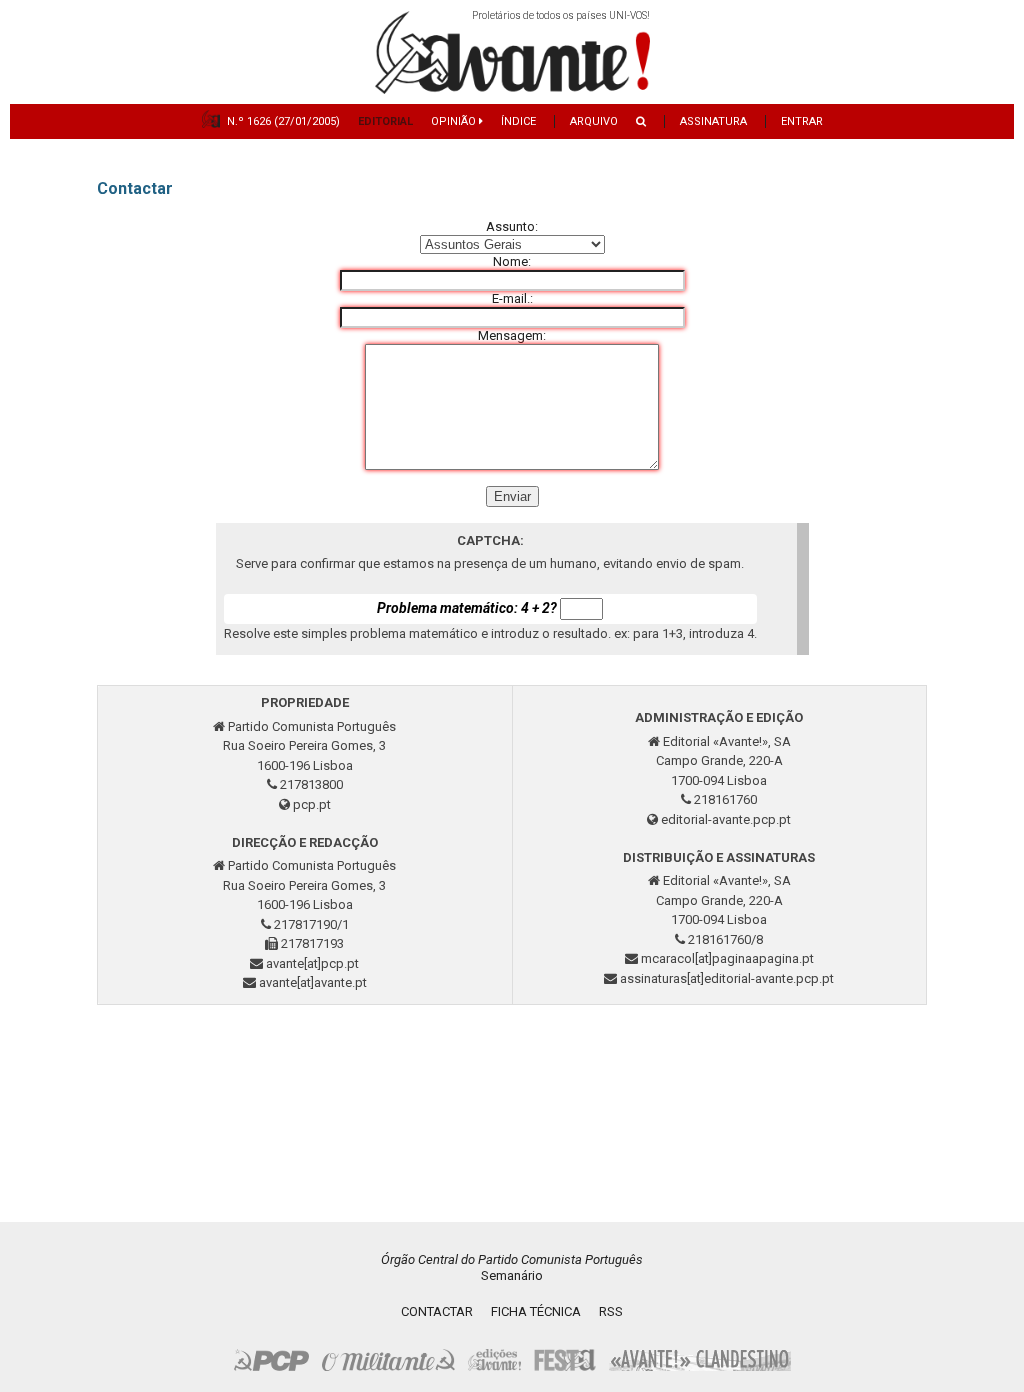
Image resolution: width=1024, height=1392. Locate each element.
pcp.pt (312, 804)
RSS (611, 1311)
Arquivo (594, 121)
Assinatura (713, 121)
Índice (518, 121)
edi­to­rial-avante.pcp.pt (726, 819)
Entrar (802, 121)
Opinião (455, 121)
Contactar (437, 1311)
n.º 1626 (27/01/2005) (283, 121)
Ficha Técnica (536, 1311)
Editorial (385, 121)
